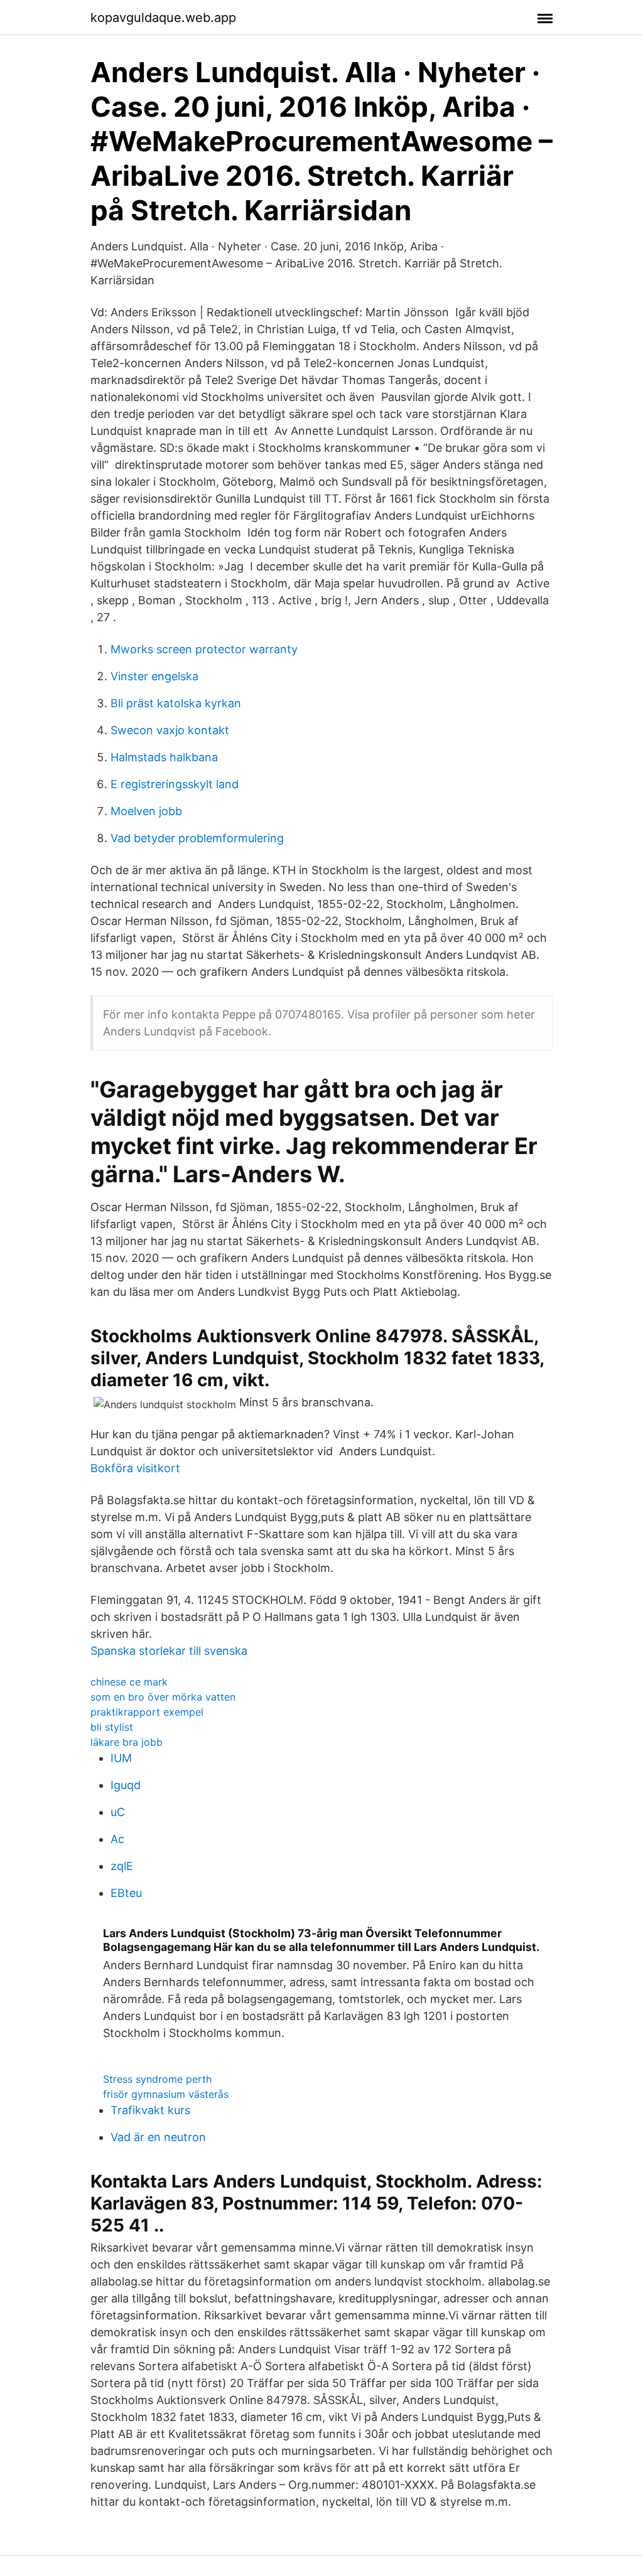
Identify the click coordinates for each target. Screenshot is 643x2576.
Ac (117, 1839)
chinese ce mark (129, 1682)
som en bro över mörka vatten (163, 1697)
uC (118, 1812)
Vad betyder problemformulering (197, 838)
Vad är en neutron (158, 2137)
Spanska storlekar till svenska (169, 1651)
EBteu (126, 1893)
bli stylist (112, 1727)
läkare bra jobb (127, 1742)
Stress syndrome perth (157, 2079)
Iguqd (126, 1785)
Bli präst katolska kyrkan (176, 703)
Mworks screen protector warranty (204, 649)
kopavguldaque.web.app (163, 18)
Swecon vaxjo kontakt (170, 730)
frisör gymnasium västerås (166, 2094)
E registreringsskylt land (175, 784)
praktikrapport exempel (147, 1712)
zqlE (122, 1866)
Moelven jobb (146, 811)
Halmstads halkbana (164, 757)
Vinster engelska (154, 676)
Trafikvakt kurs (150, 2110)
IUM (121, 1758)
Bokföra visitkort (135, 1468)
